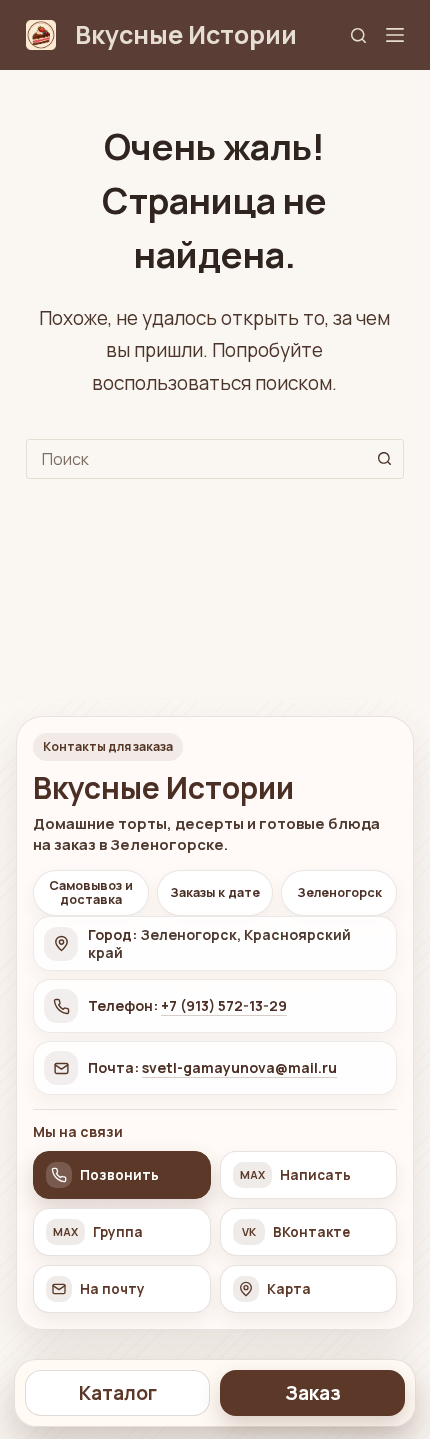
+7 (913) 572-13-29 (224, 1005)
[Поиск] (358, 35)
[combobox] (196, 459)
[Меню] (395, 35)
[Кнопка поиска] (384, 459)
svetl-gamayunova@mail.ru (239, 1067)
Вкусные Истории (186, 34)
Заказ (313, 1393)
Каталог (118, 1393)
